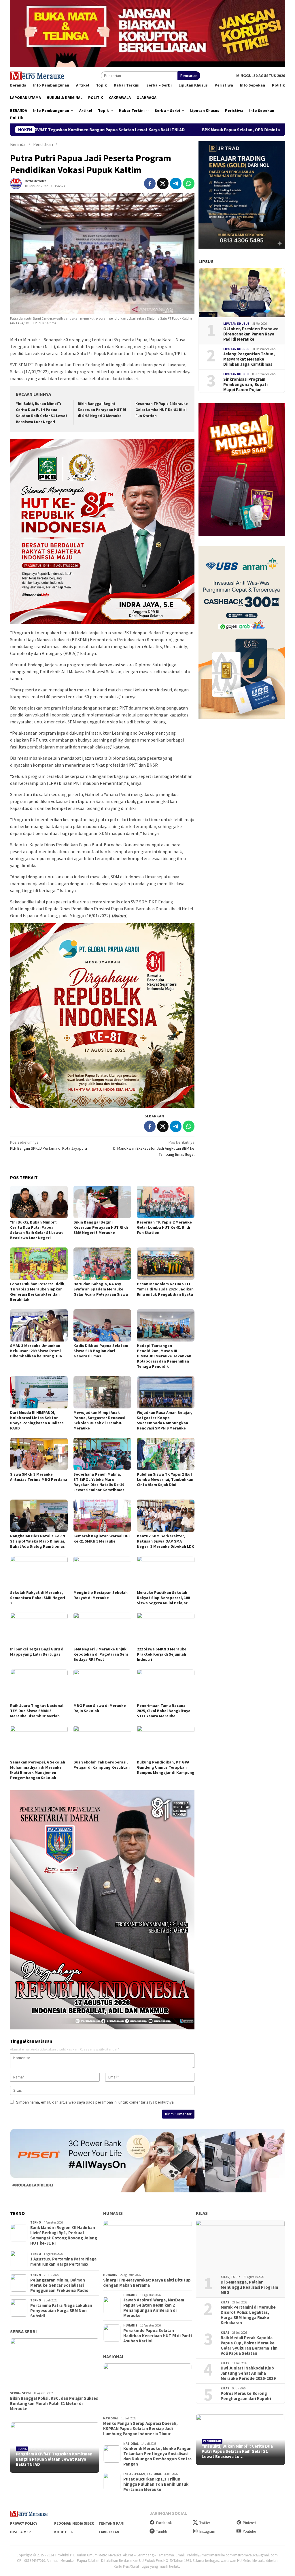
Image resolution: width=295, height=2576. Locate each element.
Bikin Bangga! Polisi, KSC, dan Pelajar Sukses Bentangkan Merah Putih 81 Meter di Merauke (54, 2404)
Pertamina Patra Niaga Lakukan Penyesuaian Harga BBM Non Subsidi (61, 2311)
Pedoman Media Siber (74, 2523)
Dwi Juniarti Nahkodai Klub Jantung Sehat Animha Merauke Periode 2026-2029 (248, 2373)
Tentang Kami (111, 2523)
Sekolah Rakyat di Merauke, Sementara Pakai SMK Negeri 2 (38, 1598)
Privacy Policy (24, 2523)
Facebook (164, 2523)
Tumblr (162, 2531)
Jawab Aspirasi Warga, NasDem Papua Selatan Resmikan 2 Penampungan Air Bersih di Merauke (154, 2308)
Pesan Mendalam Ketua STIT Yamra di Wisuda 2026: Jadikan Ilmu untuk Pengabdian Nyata (165, 1289)
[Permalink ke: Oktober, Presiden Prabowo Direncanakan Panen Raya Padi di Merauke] (242, 293)
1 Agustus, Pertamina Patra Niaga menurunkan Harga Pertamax (63, 2262)
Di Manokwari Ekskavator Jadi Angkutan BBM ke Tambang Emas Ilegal (154, 1148)
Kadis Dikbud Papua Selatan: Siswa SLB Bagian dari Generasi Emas (101, 1351)
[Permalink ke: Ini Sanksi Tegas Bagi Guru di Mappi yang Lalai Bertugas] (39, 1629)
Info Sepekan (134, 2474)
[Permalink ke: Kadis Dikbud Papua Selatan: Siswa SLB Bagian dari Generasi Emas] (102, 1325)
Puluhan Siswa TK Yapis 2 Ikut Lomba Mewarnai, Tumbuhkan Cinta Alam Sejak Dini (165, 1479)
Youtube (249, 2531)
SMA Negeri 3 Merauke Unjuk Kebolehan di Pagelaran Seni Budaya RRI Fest (101, 1654)
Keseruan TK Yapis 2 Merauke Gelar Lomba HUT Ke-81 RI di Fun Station (162, 410)
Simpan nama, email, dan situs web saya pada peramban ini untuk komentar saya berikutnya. (95, 2102)
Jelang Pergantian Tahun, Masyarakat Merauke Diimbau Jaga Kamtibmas (249, 359)
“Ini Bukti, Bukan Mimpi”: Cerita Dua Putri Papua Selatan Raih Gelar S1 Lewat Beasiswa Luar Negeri (37, 1230)
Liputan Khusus (236, 324)
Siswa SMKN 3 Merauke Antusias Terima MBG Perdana (39, 1477)
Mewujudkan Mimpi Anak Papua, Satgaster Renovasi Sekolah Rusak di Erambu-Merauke (99, 1420)
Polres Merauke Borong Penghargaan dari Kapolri (246, 2396)
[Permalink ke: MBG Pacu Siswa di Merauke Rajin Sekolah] (102, 1685)
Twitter (205, 2523)
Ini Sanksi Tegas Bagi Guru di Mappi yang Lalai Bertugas (37, 1652)
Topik (22, 2449)
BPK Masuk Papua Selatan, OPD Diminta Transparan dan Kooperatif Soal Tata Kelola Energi (168, 130)
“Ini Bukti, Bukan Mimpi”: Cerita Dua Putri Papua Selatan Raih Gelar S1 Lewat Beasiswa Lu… (237, 2451)
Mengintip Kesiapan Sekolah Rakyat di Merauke (101, 1595)
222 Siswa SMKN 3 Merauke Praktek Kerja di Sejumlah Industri (162, 1654)
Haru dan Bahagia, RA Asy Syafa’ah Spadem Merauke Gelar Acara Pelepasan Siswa (101, 1289)
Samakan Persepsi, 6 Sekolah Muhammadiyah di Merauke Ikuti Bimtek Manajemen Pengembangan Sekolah (38, 1770)
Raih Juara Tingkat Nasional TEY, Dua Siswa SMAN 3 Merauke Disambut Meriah (37, 1711)
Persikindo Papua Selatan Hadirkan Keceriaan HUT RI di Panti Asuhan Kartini (158, 2336)
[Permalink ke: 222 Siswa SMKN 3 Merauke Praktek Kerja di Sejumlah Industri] (166, 1629)
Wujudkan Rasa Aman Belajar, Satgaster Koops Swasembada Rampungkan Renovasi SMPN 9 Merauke (164, 1420)
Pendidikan (212, 2441)
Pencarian (189, 76)
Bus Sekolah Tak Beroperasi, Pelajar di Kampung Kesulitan (102, 1765)
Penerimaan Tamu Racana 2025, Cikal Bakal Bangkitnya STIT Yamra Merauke (164, 1711)
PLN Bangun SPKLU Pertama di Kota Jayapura (49, 1145)
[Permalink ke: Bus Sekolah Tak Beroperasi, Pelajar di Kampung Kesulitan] (102, 1742)
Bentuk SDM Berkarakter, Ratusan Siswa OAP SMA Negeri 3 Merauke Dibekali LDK (166, 1541)
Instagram (207, 2531)
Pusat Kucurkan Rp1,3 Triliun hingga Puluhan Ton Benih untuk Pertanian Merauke (156, 2484)
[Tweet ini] (163, 183)
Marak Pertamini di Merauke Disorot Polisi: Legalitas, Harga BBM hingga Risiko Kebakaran (248, 2315)
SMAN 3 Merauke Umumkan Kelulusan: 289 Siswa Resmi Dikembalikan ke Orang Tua (36, 1351)
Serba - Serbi (20, 2393)
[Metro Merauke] (37, 75)
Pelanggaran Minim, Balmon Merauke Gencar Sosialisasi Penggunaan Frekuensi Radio (59, 2285)
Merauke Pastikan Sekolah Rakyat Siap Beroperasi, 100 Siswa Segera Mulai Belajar (163, 1598)
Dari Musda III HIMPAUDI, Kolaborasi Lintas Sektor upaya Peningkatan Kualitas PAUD (37, 1420)
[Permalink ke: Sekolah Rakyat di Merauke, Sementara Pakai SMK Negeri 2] (39, 1572)
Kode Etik (64, 2532)
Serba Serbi (23, 2331)
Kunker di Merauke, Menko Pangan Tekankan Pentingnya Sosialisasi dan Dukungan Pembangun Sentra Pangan (157, 2456)
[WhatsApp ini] (189, 183)
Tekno (36, 2222)
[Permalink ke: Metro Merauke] (16, 183)
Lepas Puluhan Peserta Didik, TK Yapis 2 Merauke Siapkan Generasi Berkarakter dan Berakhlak (38, 1292)
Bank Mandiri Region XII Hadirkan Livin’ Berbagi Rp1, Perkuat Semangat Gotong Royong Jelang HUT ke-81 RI (64, 2235)
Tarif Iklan (109, 2532)
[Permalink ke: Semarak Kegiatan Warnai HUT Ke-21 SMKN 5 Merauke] (102, 1516)
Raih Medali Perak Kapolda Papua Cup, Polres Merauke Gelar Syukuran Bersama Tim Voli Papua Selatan (249, 2346)
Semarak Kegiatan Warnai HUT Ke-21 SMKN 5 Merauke (102, 1539)
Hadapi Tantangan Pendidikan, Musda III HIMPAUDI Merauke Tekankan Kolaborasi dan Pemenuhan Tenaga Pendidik (164, 1356)
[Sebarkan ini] (150, 183)
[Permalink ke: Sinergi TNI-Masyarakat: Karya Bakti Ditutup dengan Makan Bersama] (148, 2245)
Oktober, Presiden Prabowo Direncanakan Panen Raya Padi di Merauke (251, 334)
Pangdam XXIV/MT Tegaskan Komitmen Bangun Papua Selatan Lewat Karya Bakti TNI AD (54, 2459)
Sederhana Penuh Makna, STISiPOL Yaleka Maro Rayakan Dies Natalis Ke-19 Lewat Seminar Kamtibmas (99, 1482)
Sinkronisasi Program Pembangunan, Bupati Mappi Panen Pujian (245, 384)
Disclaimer (20, 2532)
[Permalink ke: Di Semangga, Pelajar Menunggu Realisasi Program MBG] (240, 2245)
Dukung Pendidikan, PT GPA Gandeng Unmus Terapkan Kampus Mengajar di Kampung (166, 1767)
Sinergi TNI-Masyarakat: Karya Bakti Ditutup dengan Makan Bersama (147, 2283)
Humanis (113, 2213)
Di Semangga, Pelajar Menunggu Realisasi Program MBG (249, 2287)
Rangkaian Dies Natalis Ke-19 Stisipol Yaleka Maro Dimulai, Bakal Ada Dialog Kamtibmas (38, 1541)
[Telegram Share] (176, 183)
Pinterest (250, 2523)
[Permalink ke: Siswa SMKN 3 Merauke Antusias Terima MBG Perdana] (39, 1454)
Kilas (202, 2213)
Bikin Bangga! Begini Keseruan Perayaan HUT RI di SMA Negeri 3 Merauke (102, 410)
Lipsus (206, 261)
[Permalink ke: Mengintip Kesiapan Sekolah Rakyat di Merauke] (102, 1572)
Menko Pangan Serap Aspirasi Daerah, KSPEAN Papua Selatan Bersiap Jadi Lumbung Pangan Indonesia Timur (140, 2429)
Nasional (114, 2357)
